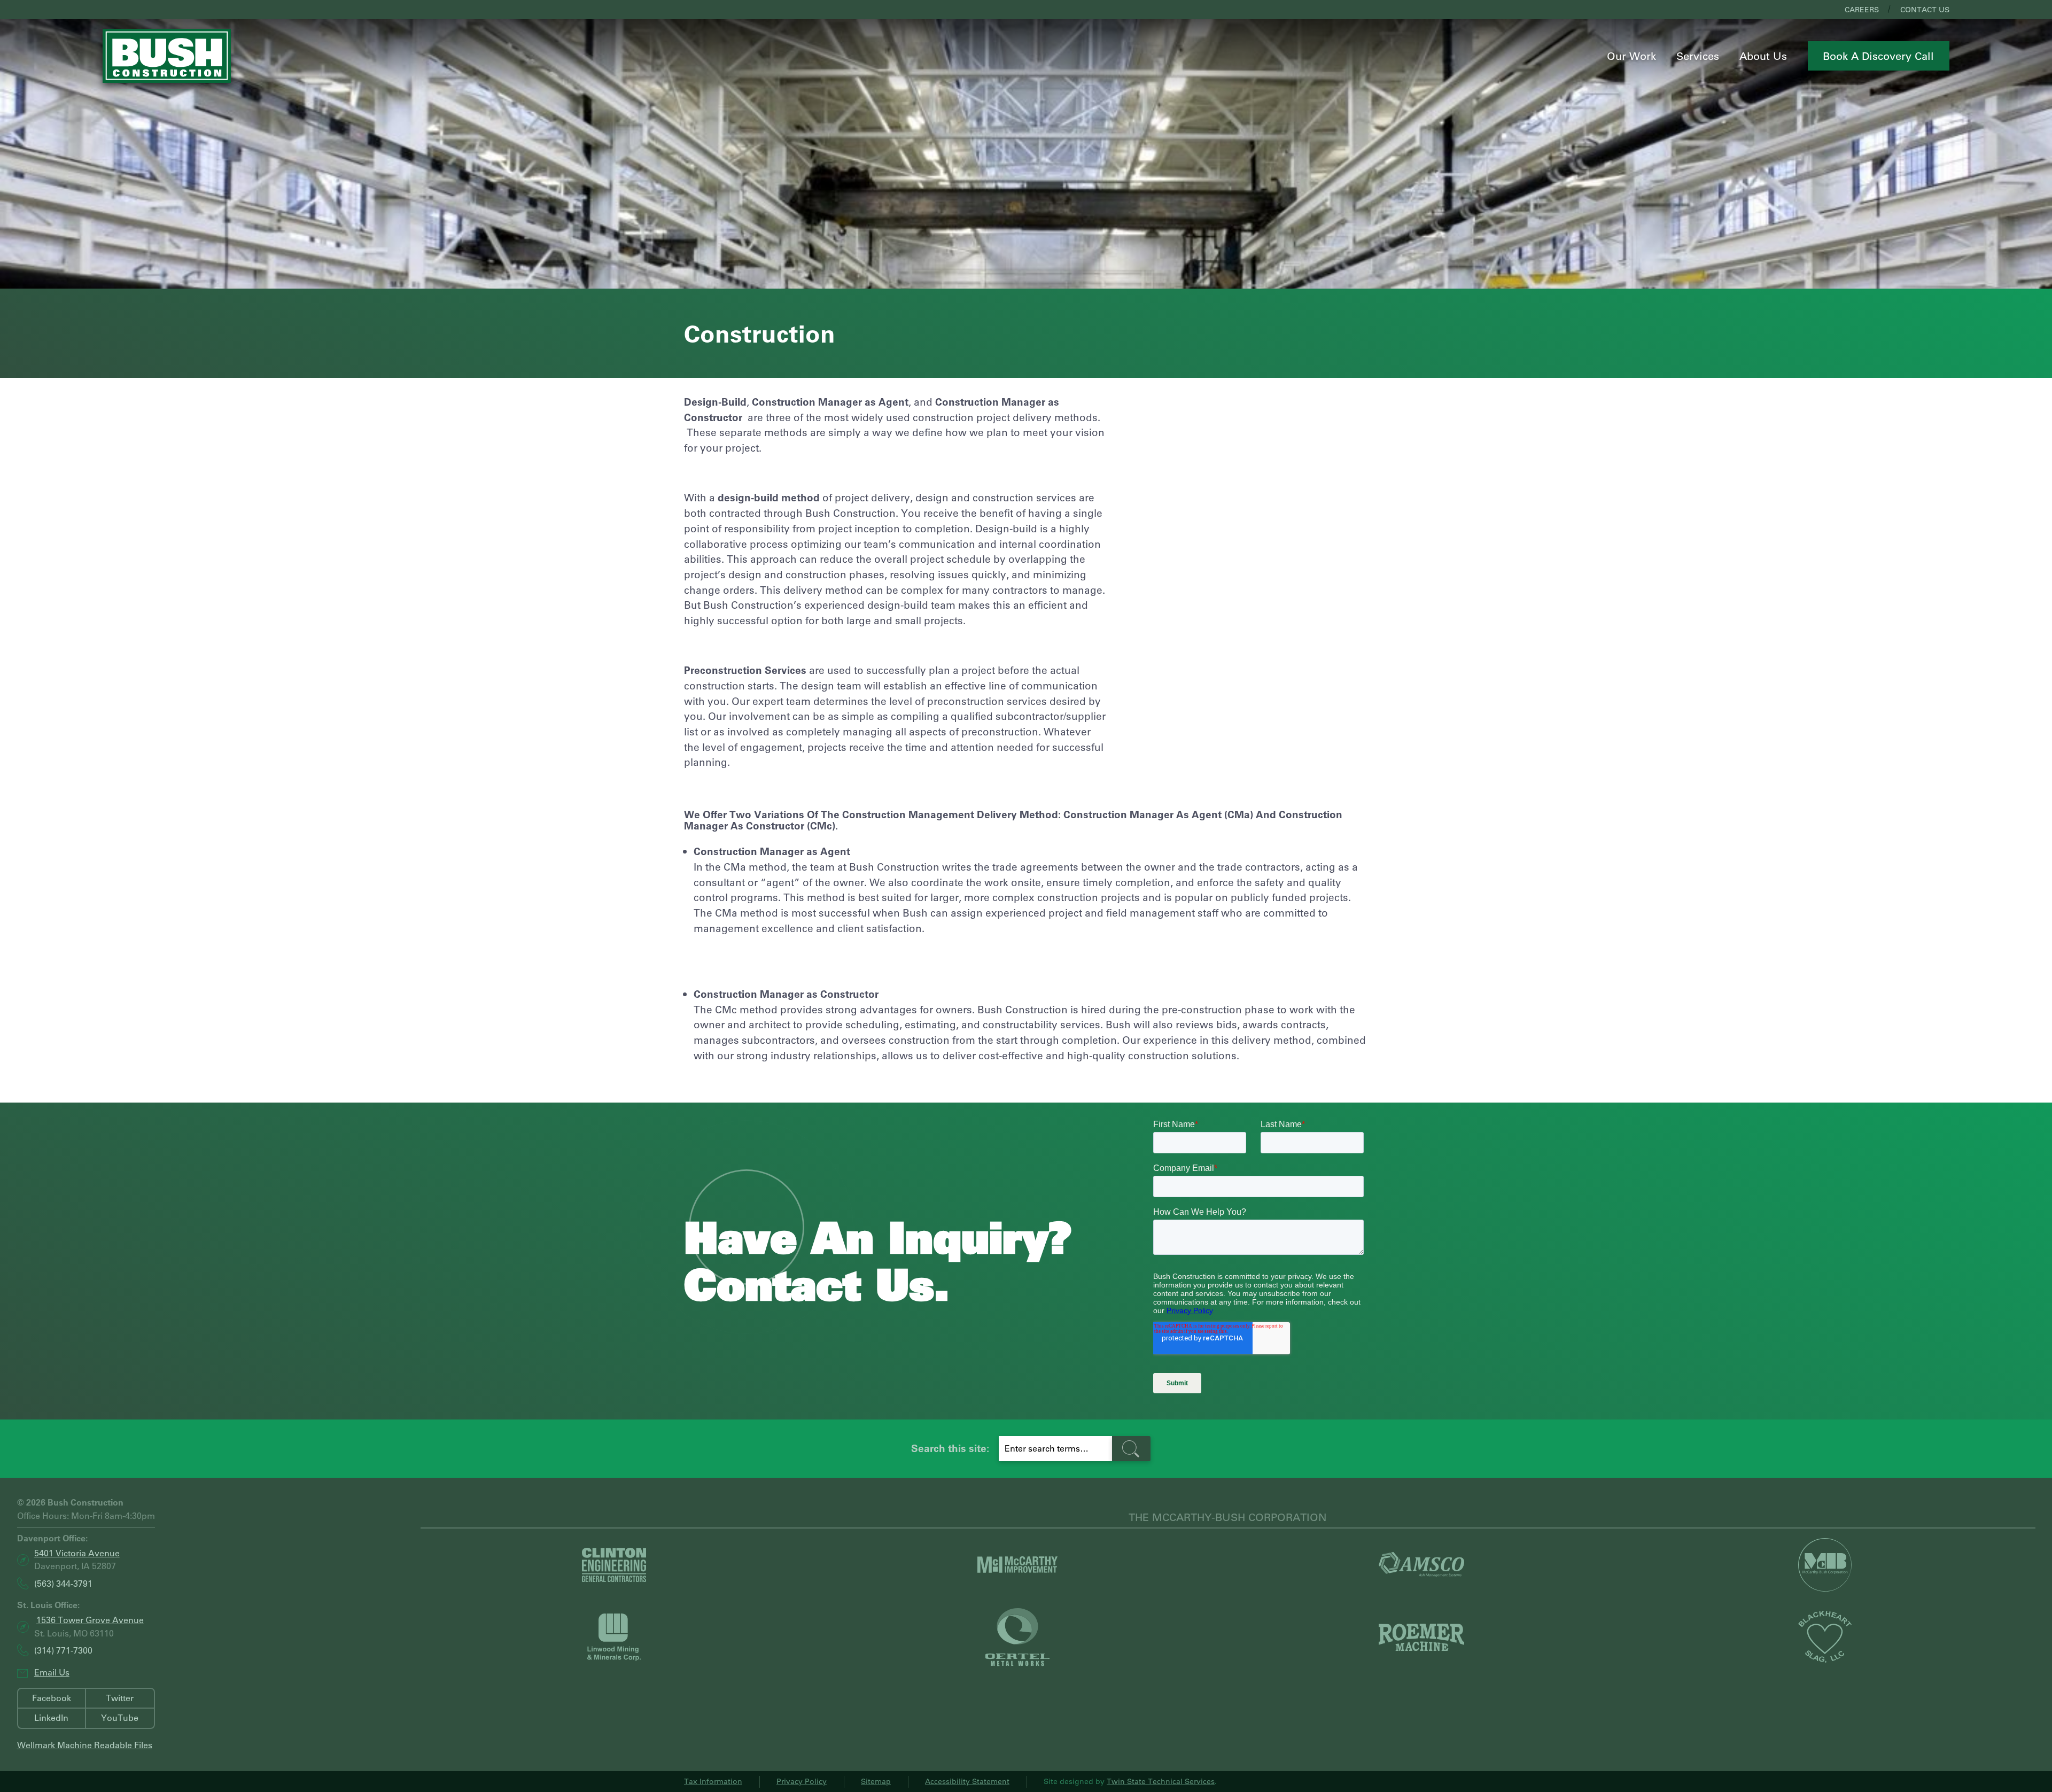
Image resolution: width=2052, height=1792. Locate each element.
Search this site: (950, 1448)
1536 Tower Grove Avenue (90, 1620)
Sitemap (876, 1781)
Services (1698, 56)
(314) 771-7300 (63, 1651)
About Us (1763, 56)
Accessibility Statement (967, 1781)
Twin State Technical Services (1161, 1781)
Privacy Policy (802, 1781)
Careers (1862, 10)
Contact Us (1925, 10)
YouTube (120, 1717)
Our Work (1631, 56)
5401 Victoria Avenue (77, 1553)
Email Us (52, 1672)
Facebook (52, 1698)
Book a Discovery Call (1878, 56)
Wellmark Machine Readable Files (85, 1745)
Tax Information (713, 1781)
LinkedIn (51, 1717)
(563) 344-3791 (63, 1584)
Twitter (120, 1698)
